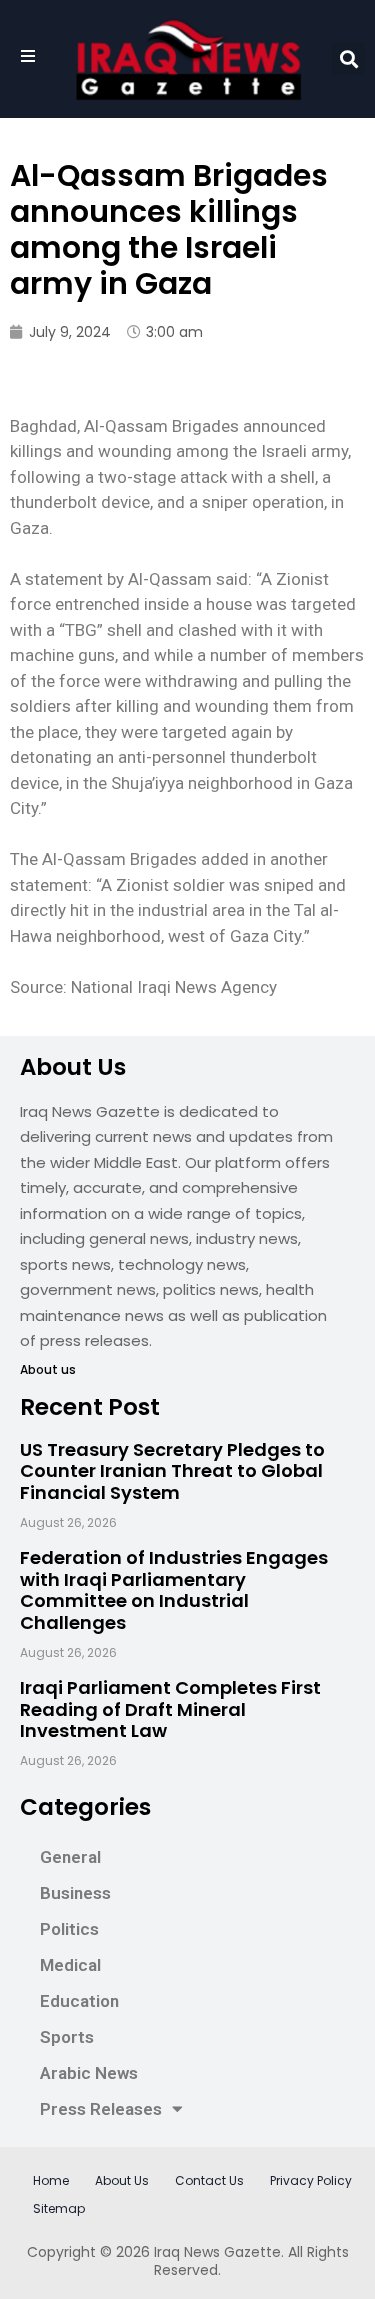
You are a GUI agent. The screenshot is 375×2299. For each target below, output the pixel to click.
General (70, 1857)
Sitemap (59, 2208)
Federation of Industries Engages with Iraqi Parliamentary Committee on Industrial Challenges (174, 1590)
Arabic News (89, 2073)
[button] (348, 58)
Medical (70, 1965)
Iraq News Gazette (217, 2252)
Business (75, 1893)
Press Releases (101, 2109)
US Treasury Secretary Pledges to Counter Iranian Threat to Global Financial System (172, 1471)
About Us (122, 2180)
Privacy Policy (311, 2180)
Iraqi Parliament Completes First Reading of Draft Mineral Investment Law (170, 1709)
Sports (67, 2037)
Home (51, 2180)
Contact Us (209, 2180)
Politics (69, 1929)
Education (79, 2001)
